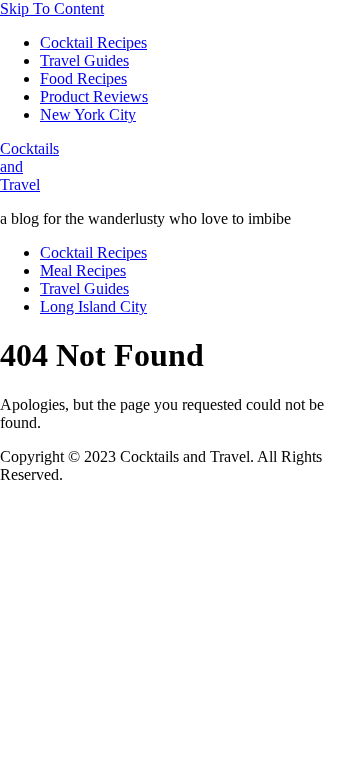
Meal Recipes (83, 270)
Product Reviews (94, 96)
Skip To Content (52, 8)
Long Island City (93, 306)
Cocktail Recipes (93, 42)
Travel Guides (84, 60)
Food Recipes (83, 78)
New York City (88, 114)
